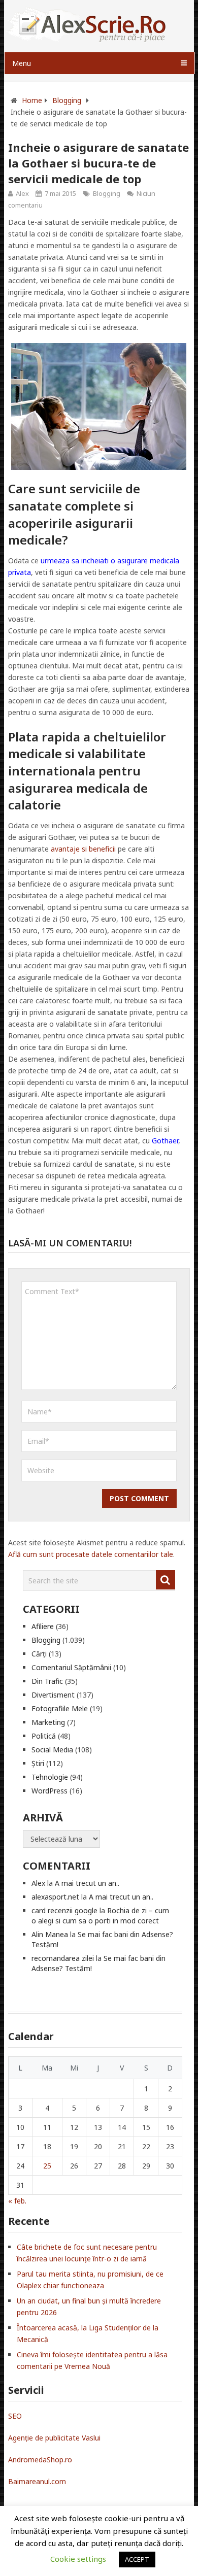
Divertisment (53, 1695)
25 (47, 2166)
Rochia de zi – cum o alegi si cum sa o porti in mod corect (100, 1916)
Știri (38, 1763)
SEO (15, 2416)
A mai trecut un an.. (87, 1883)
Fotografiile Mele (60, 1708)
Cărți (39, 1654)
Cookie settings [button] (78, 2559)
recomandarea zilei (63, 1958)
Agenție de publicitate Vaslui (54, 2438)
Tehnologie (50, 1777)
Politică (44, 1736)
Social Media (52, 1750)
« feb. (17, 2201)
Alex (22, 193)
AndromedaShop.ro (40, 2460)
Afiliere (43, 1626)
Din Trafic (47, 1681)
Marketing (48, 1722)
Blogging (107, 193)
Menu (22, 63)
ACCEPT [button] (137, 2559)
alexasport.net (55, 1897)
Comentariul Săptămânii (71, 1667)
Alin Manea (50, 1934)
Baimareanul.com (37, 2481)
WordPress (49, 1791)
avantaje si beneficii (83, 849)
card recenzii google (64, 1910)
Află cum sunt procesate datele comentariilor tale (91, 1554)
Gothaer (165, 1141)
